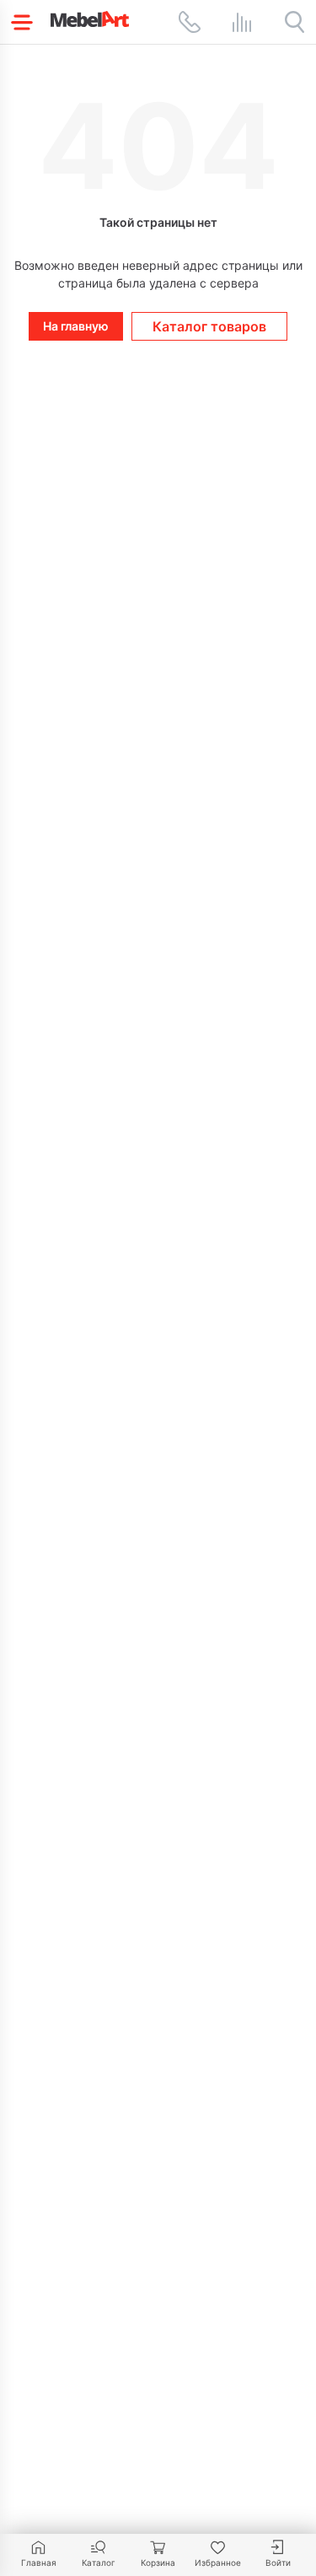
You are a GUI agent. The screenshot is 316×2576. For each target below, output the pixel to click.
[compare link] (242, 22)
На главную (76, 326)
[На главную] (90, 19)
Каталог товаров (209, 326)
